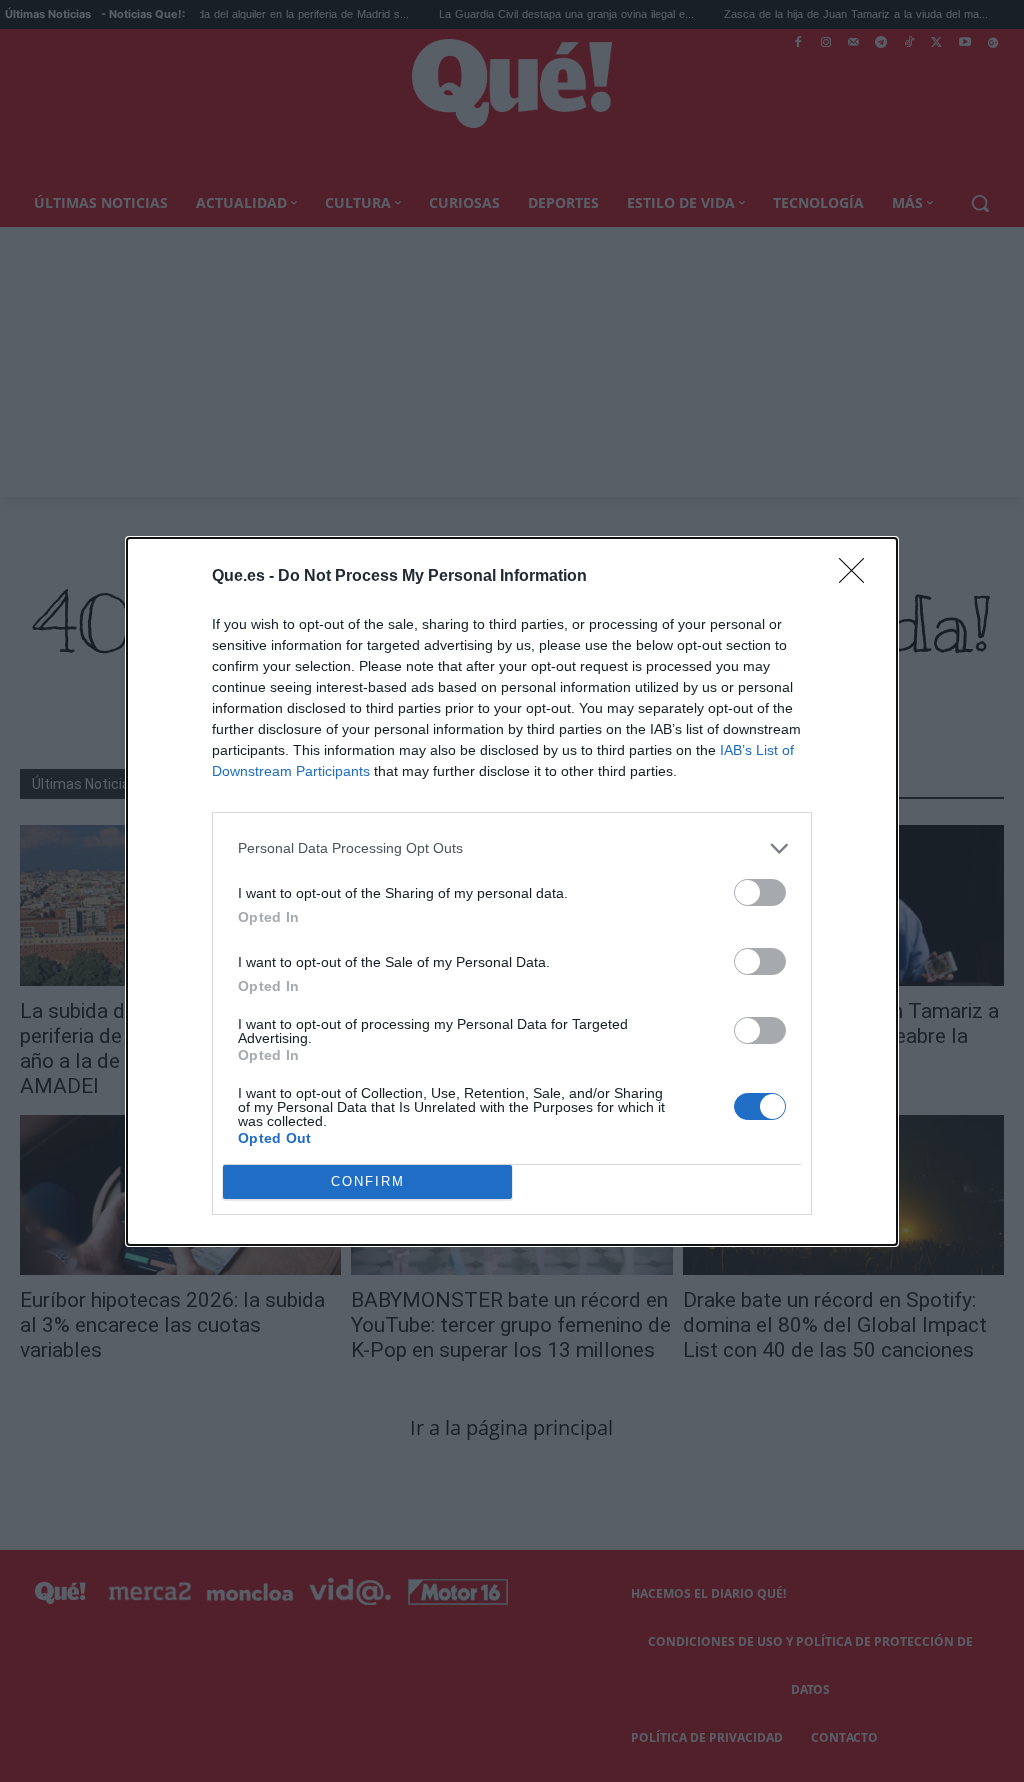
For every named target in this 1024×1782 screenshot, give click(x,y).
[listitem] (512, 848)
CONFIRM (368, 1181)
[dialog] (512, 891)
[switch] (760, 892)
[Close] (858, 577)
